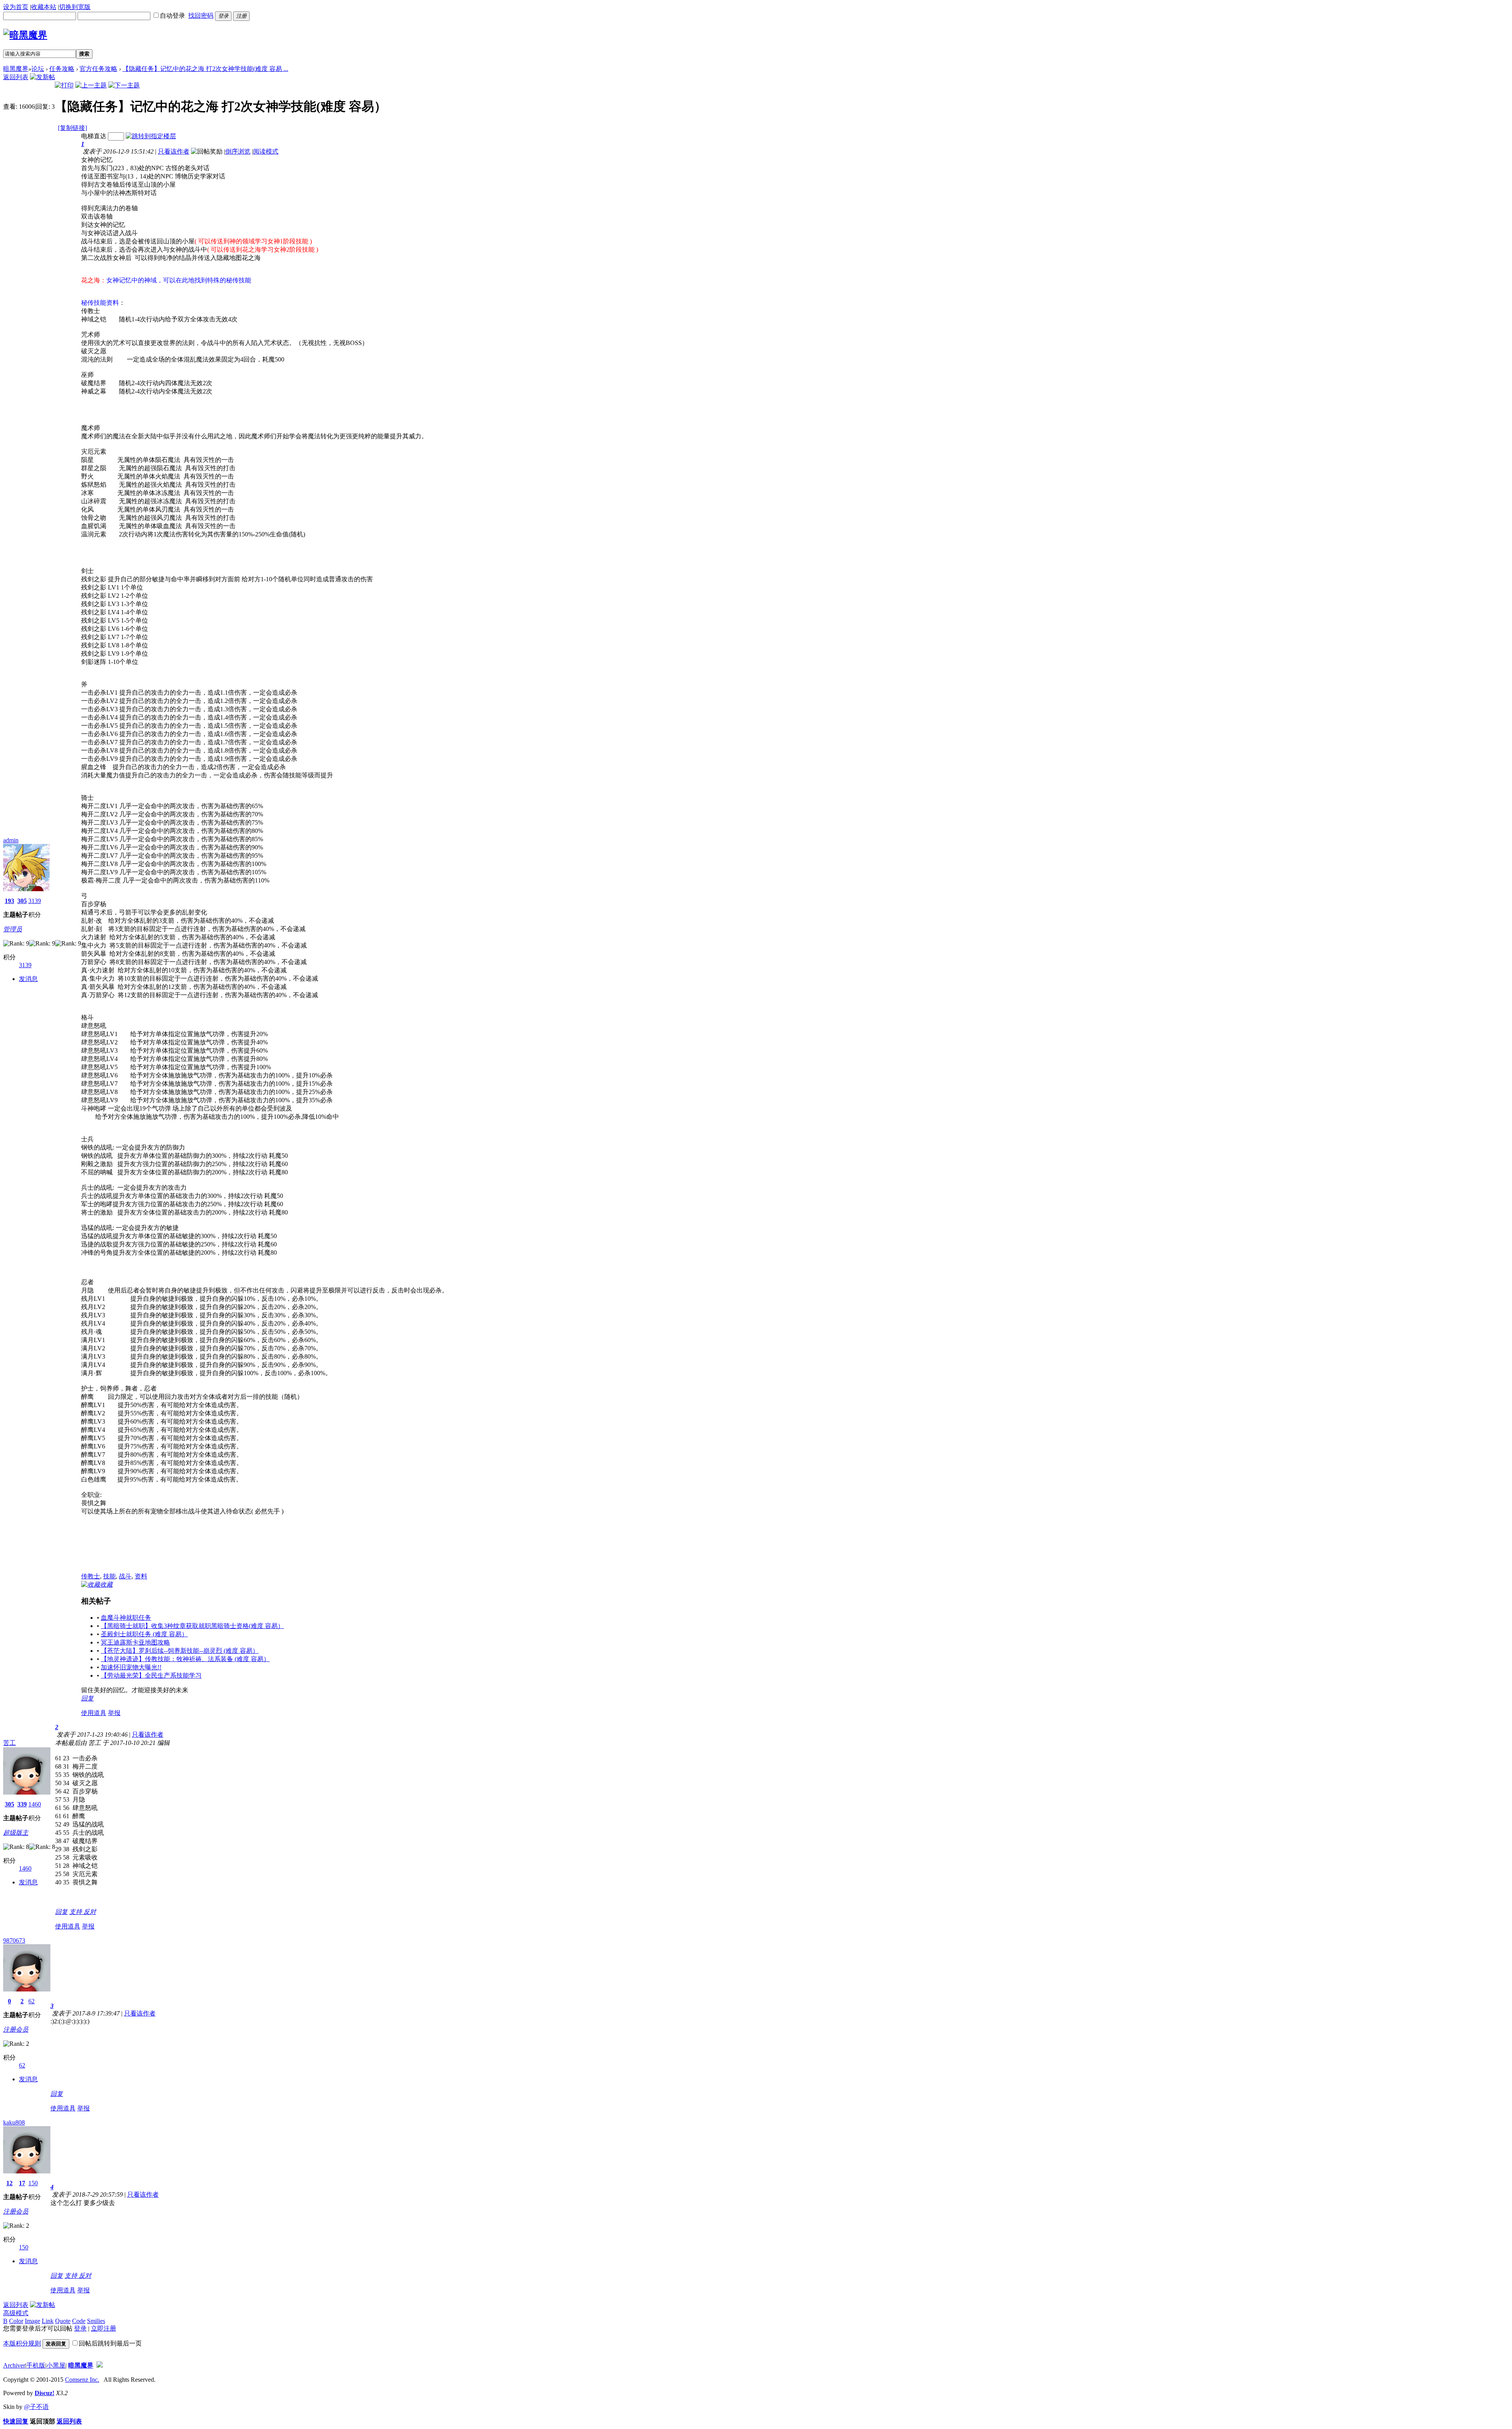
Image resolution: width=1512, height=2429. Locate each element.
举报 (114, 1713)
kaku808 (14, 2122)
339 (22, 1804)
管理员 (13, 929)
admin (11, 840)
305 (22, 901)
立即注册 (104, 2328)
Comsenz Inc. (82, 2380)
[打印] (64, 85)
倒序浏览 (238, 151)
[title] (100, 2365)
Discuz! (44, 2393)
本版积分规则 (22, 2343)
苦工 (9, 1743)
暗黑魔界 (16, 69)
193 (9, 901)
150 (33, 2183)
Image (32, 2321)
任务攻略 (62, 69)
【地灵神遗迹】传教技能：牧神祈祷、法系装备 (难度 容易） (185, 1659)
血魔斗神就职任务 (126, 1618)
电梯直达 (94, 136)
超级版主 (16, 1833)
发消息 (28, 979)
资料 (141, 1576)
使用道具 (94, 1713)
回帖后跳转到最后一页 (110, 2343)
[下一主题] (124, 85)
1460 (35, 1804)
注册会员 (16, 2029)
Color (16, 2321)
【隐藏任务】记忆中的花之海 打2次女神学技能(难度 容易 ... (205, 69)
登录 (80, 2328)
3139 (35, 901)
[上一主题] (91, 85)
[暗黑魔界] (25, 35)
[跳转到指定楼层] (151, 136)
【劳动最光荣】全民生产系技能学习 (151, 1675)
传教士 (91, 1576)
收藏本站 (44, 7)
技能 (109, 1576)
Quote (63, 2321)
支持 (76, 1912)
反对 (90, 1912)
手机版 (36, 2365)
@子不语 (36, 2407)
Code (79, 2321)
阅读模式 (266, 151)
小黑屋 (56, 2365)
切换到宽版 (75, 7)
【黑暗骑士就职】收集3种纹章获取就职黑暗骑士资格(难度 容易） (192, 1626)
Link (48, 2321)
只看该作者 (174, 151)
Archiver (14, 2365)
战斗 (125, 1576)
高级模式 (16, 2313)
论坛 (38, 69)
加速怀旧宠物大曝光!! (131, 1667)
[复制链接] (72, 128)
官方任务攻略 (98, 69)
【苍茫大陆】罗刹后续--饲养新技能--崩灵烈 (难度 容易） (180, 1651)
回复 (87, 1698)
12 (9, 2183)
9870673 (14, 1940)
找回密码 (201, 16)
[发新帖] (43, 77)
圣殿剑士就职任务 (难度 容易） (144, 1634)
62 (31, 2001)
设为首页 (16, 7)
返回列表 (16, 77)
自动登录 (172, 16)
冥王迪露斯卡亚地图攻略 (135, 1642)
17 (22, 2183)
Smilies (96, 2321)
